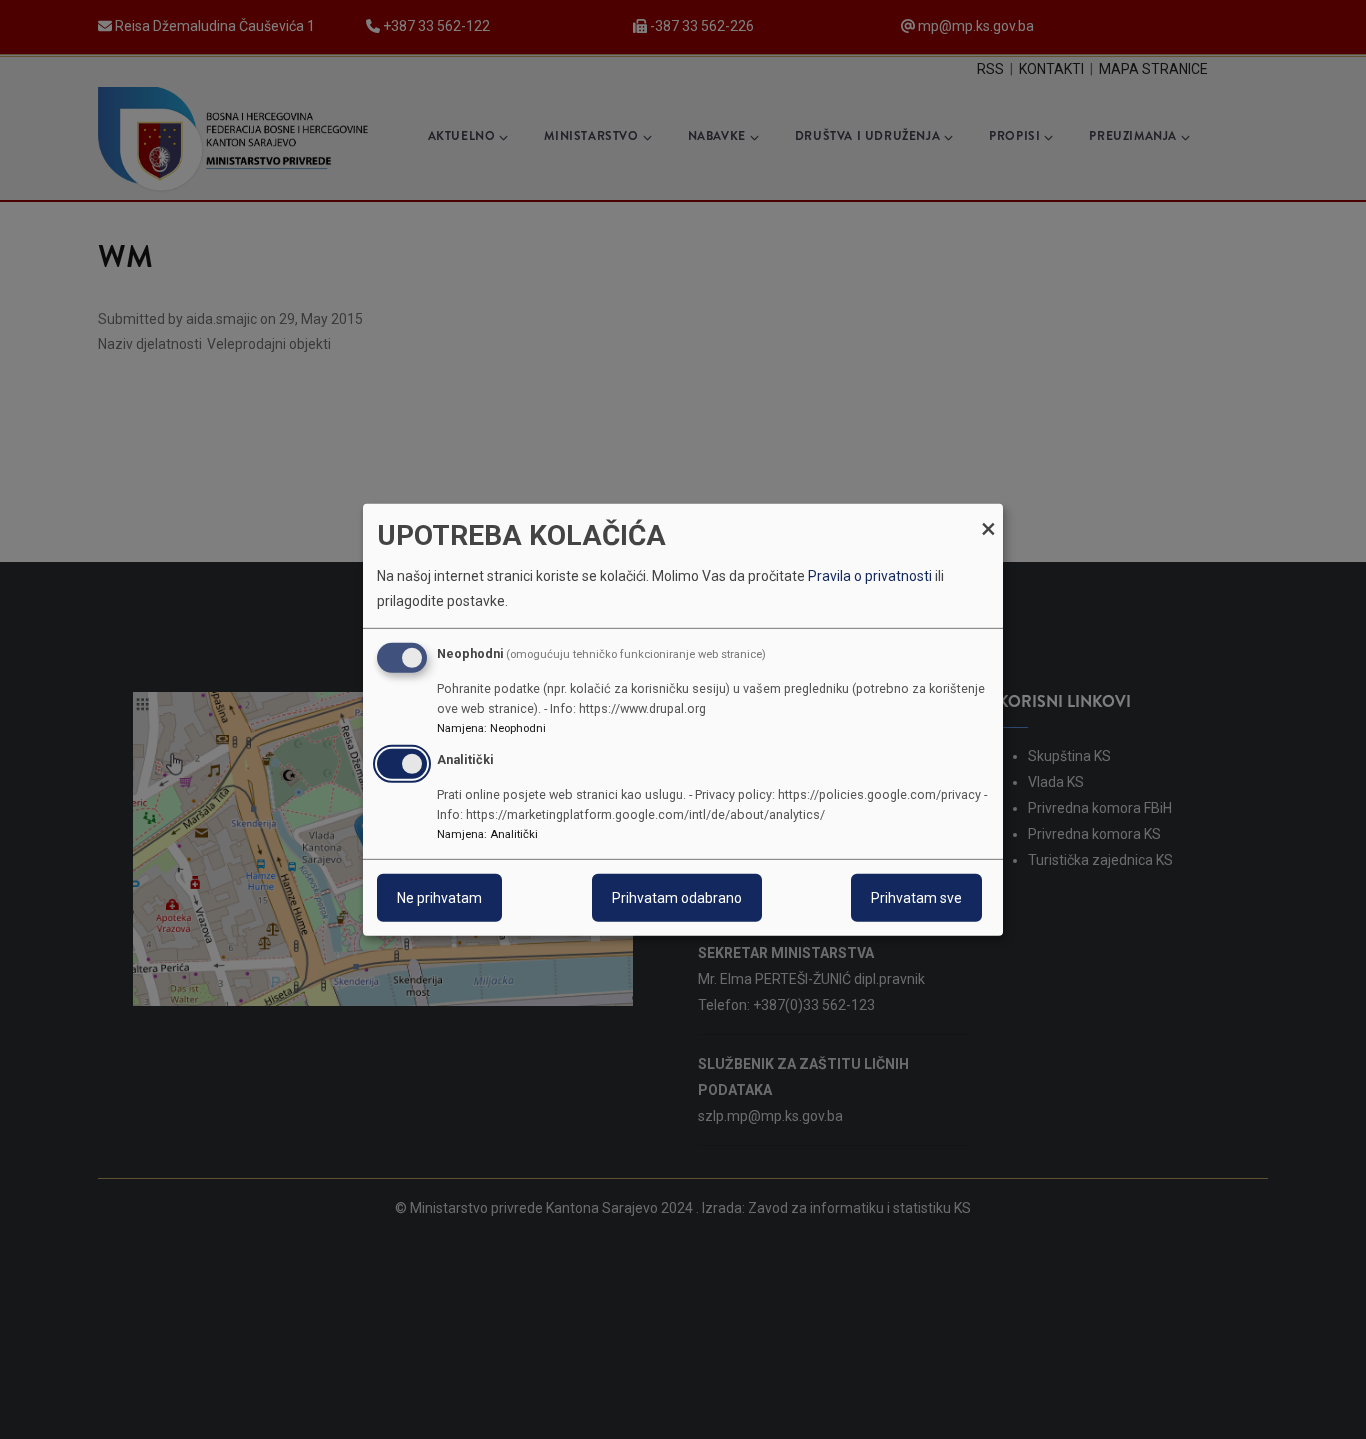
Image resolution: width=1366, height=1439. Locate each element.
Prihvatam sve (916, 898)
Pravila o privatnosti (870, 576)
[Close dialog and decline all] (988, 515)
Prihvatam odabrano (677, 898)
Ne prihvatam (439, 898)
